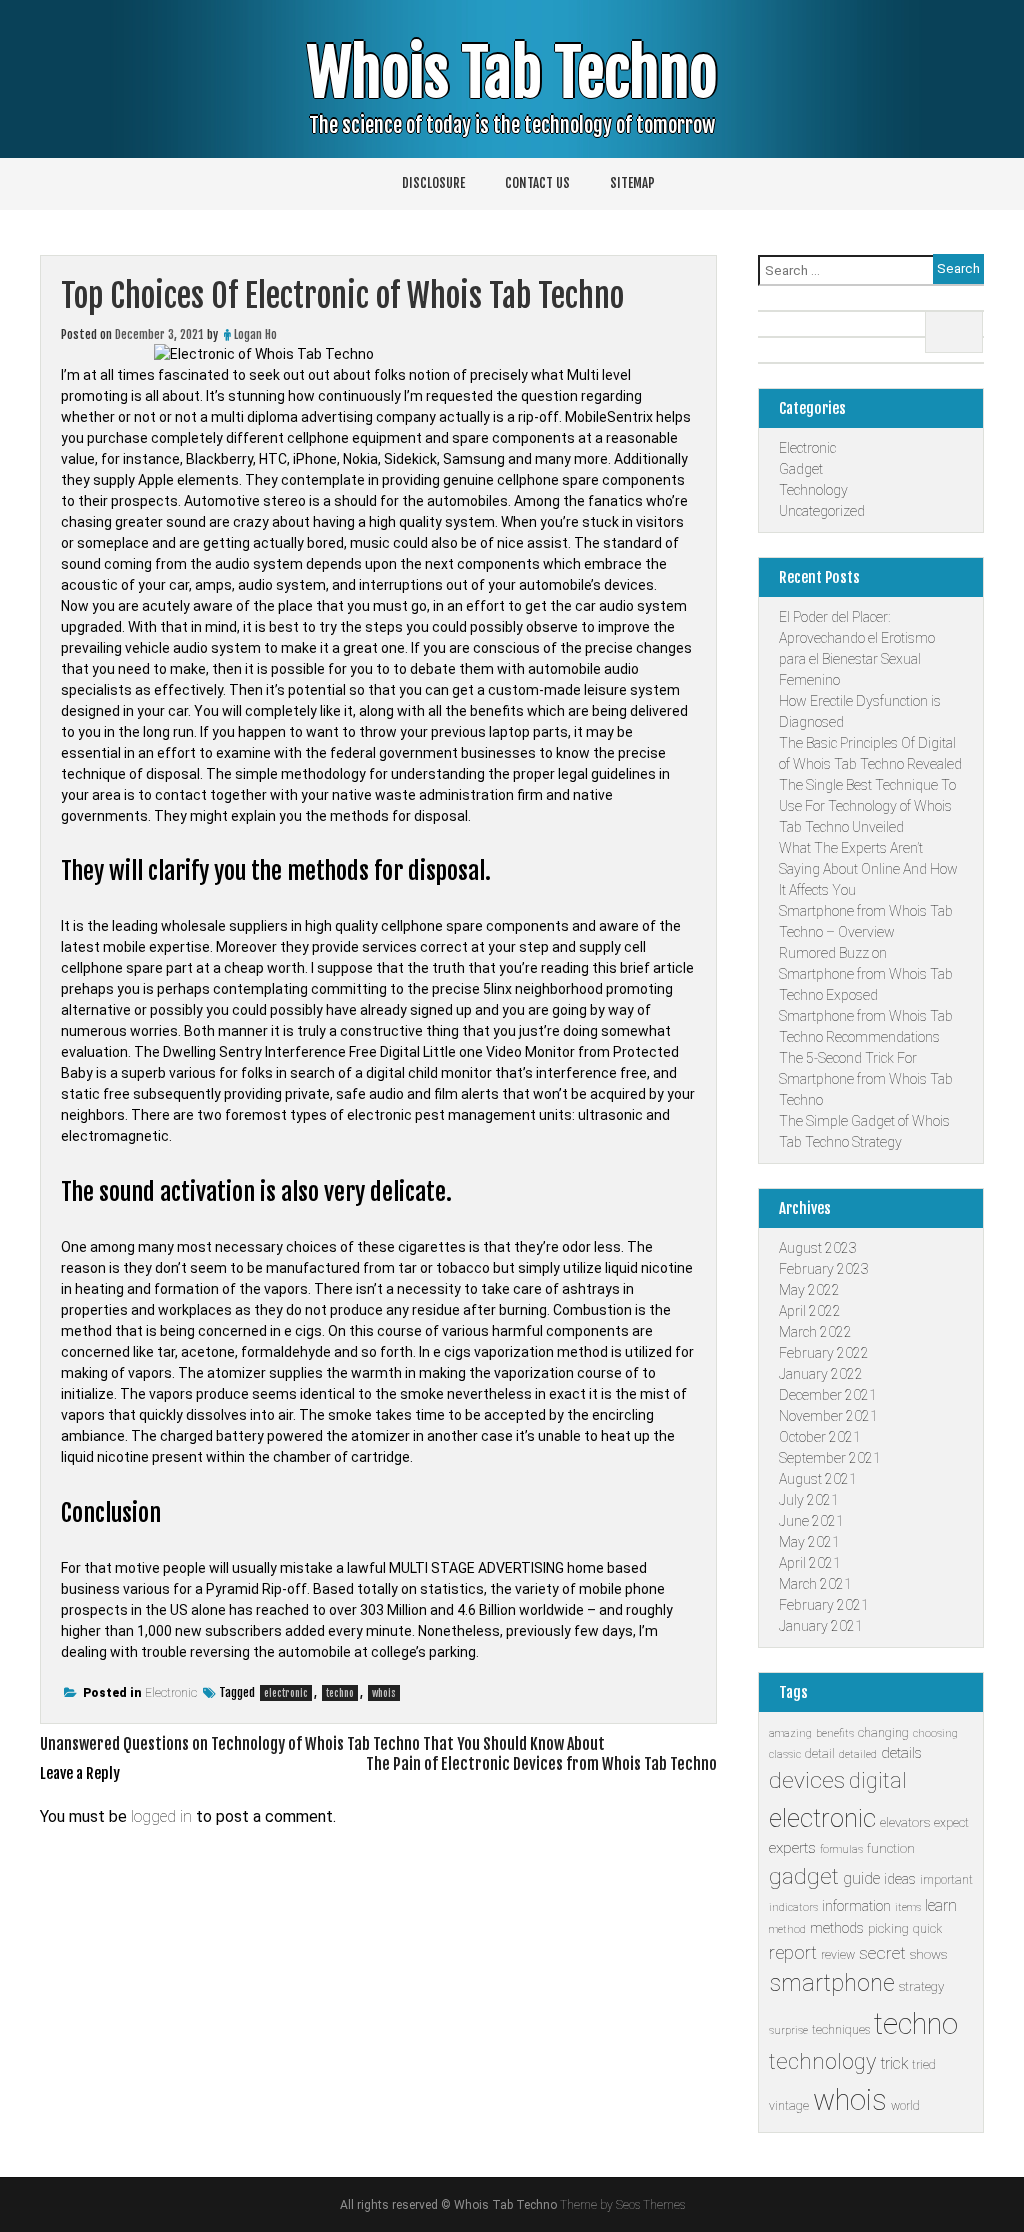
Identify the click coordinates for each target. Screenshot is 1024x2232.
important (946, 1880)
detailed (858, 1754)
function (891, 1848)
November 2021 (828, 1416)
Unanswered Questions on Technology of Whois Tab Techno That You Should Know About (322, 1744)
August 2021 (818, 1479)
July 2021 (809, 1500)
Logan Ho (255, 334)
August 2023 (818, 1248)
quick (927, 1929)
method (787, 1929)
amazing (790, 1733)
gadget (804, 1876)
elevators (905, 1822)
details (901, 1753)
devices (807, 1780)
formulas (841, 1849)
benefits (835, 1733)
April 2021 (810, 1563)
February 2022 (824, 1353)
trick (894, 2063)
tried (924, 2065)
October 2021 (820, 1437)
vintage (789, 2106)
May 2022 (809, 1290)
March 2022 (815, 1332)
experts (792, 1848)
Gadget (801, 469)
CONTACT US (537, 183)
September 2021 (830, 1458)
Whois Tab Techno (512, 73)
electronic (286, 1693)
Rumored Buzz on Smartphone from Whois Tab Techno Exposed (866, 974)
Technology (813, 490)
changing (883, 1733)
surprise (788, 2030)
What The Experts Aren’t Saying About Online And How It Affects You (868, 869)
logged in (161, 1816)
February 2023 (824, 1269)
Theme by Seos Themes (622, 2205)
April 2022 (810, 1311)
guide (861, 1878)
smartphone (832, 1983)
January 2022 (821, 1374)
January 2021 (821, 1626)
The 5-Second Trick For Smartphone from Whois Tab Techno (866, 1079)
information (856, 1906)
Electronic (171, 1693)
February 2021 (824, 1605)
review (838, 1955)
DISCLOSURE (433, 183)
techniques (841, 2030)
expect (951, 1823)
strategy (921, 1986)
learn (941, 1905)
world (905, 2106)
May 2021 (809, 1542)
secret (882, 1953)
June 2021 (811, 1521)
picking (888, 1928)
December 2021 (828, 1395)
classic (785, 1754)
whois (384, 1693)
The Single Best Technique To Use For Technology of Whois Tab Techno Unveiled (867, 806)
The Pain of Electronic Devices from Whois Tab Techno (541, 1764)
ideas (900, 1879)
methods (837, 1928)
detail (820, 1754)
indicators (793, 1907)
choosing (935, 1733)
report (793, 1952)
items (908, 1907)
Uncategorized (822, 511)
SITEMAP (632, 183)
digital (878, 1780)
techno (340, 1693)
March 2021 (815, 1584)
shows (928, 1954)
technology (822, 2061)
